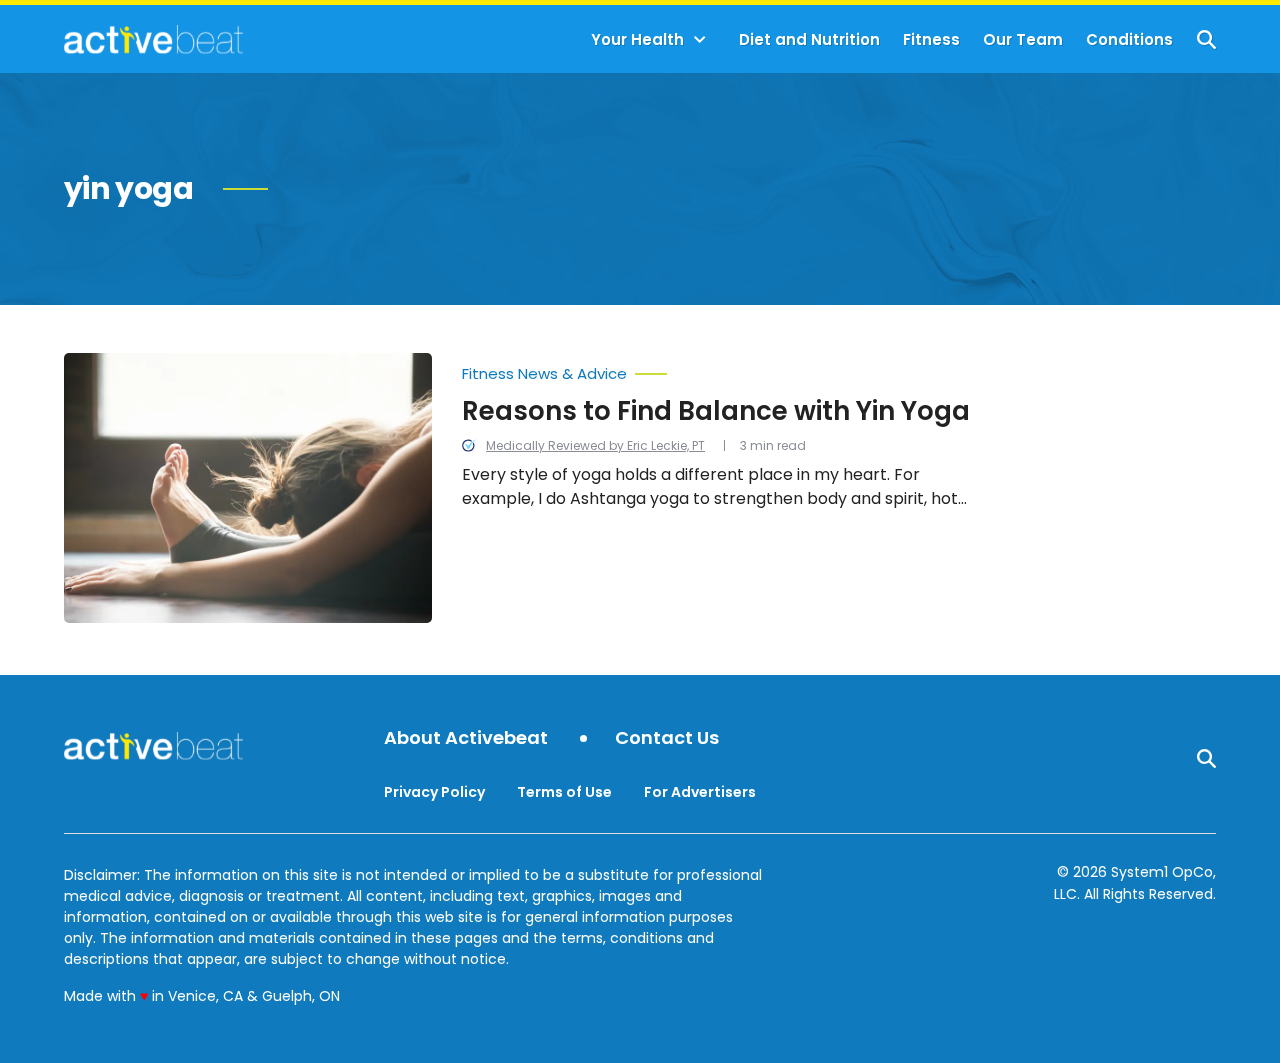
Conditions (1129, 39)
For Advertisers (700, 792)
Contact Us (667, 738)
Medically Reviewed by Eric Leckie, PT (595, 445)
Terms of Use (564, 792)
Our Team (1023, 39)
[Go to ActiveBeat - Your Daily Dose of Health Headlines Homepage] (153, 39)
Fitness (931, 39)
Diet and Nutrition (809, 39)
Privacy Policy (434, 792)
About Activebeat (466, 738)
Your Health (637, 39)
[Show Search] (1206, 39)
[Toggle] (700, 40)
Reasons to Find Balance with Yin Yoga (716, 411)
